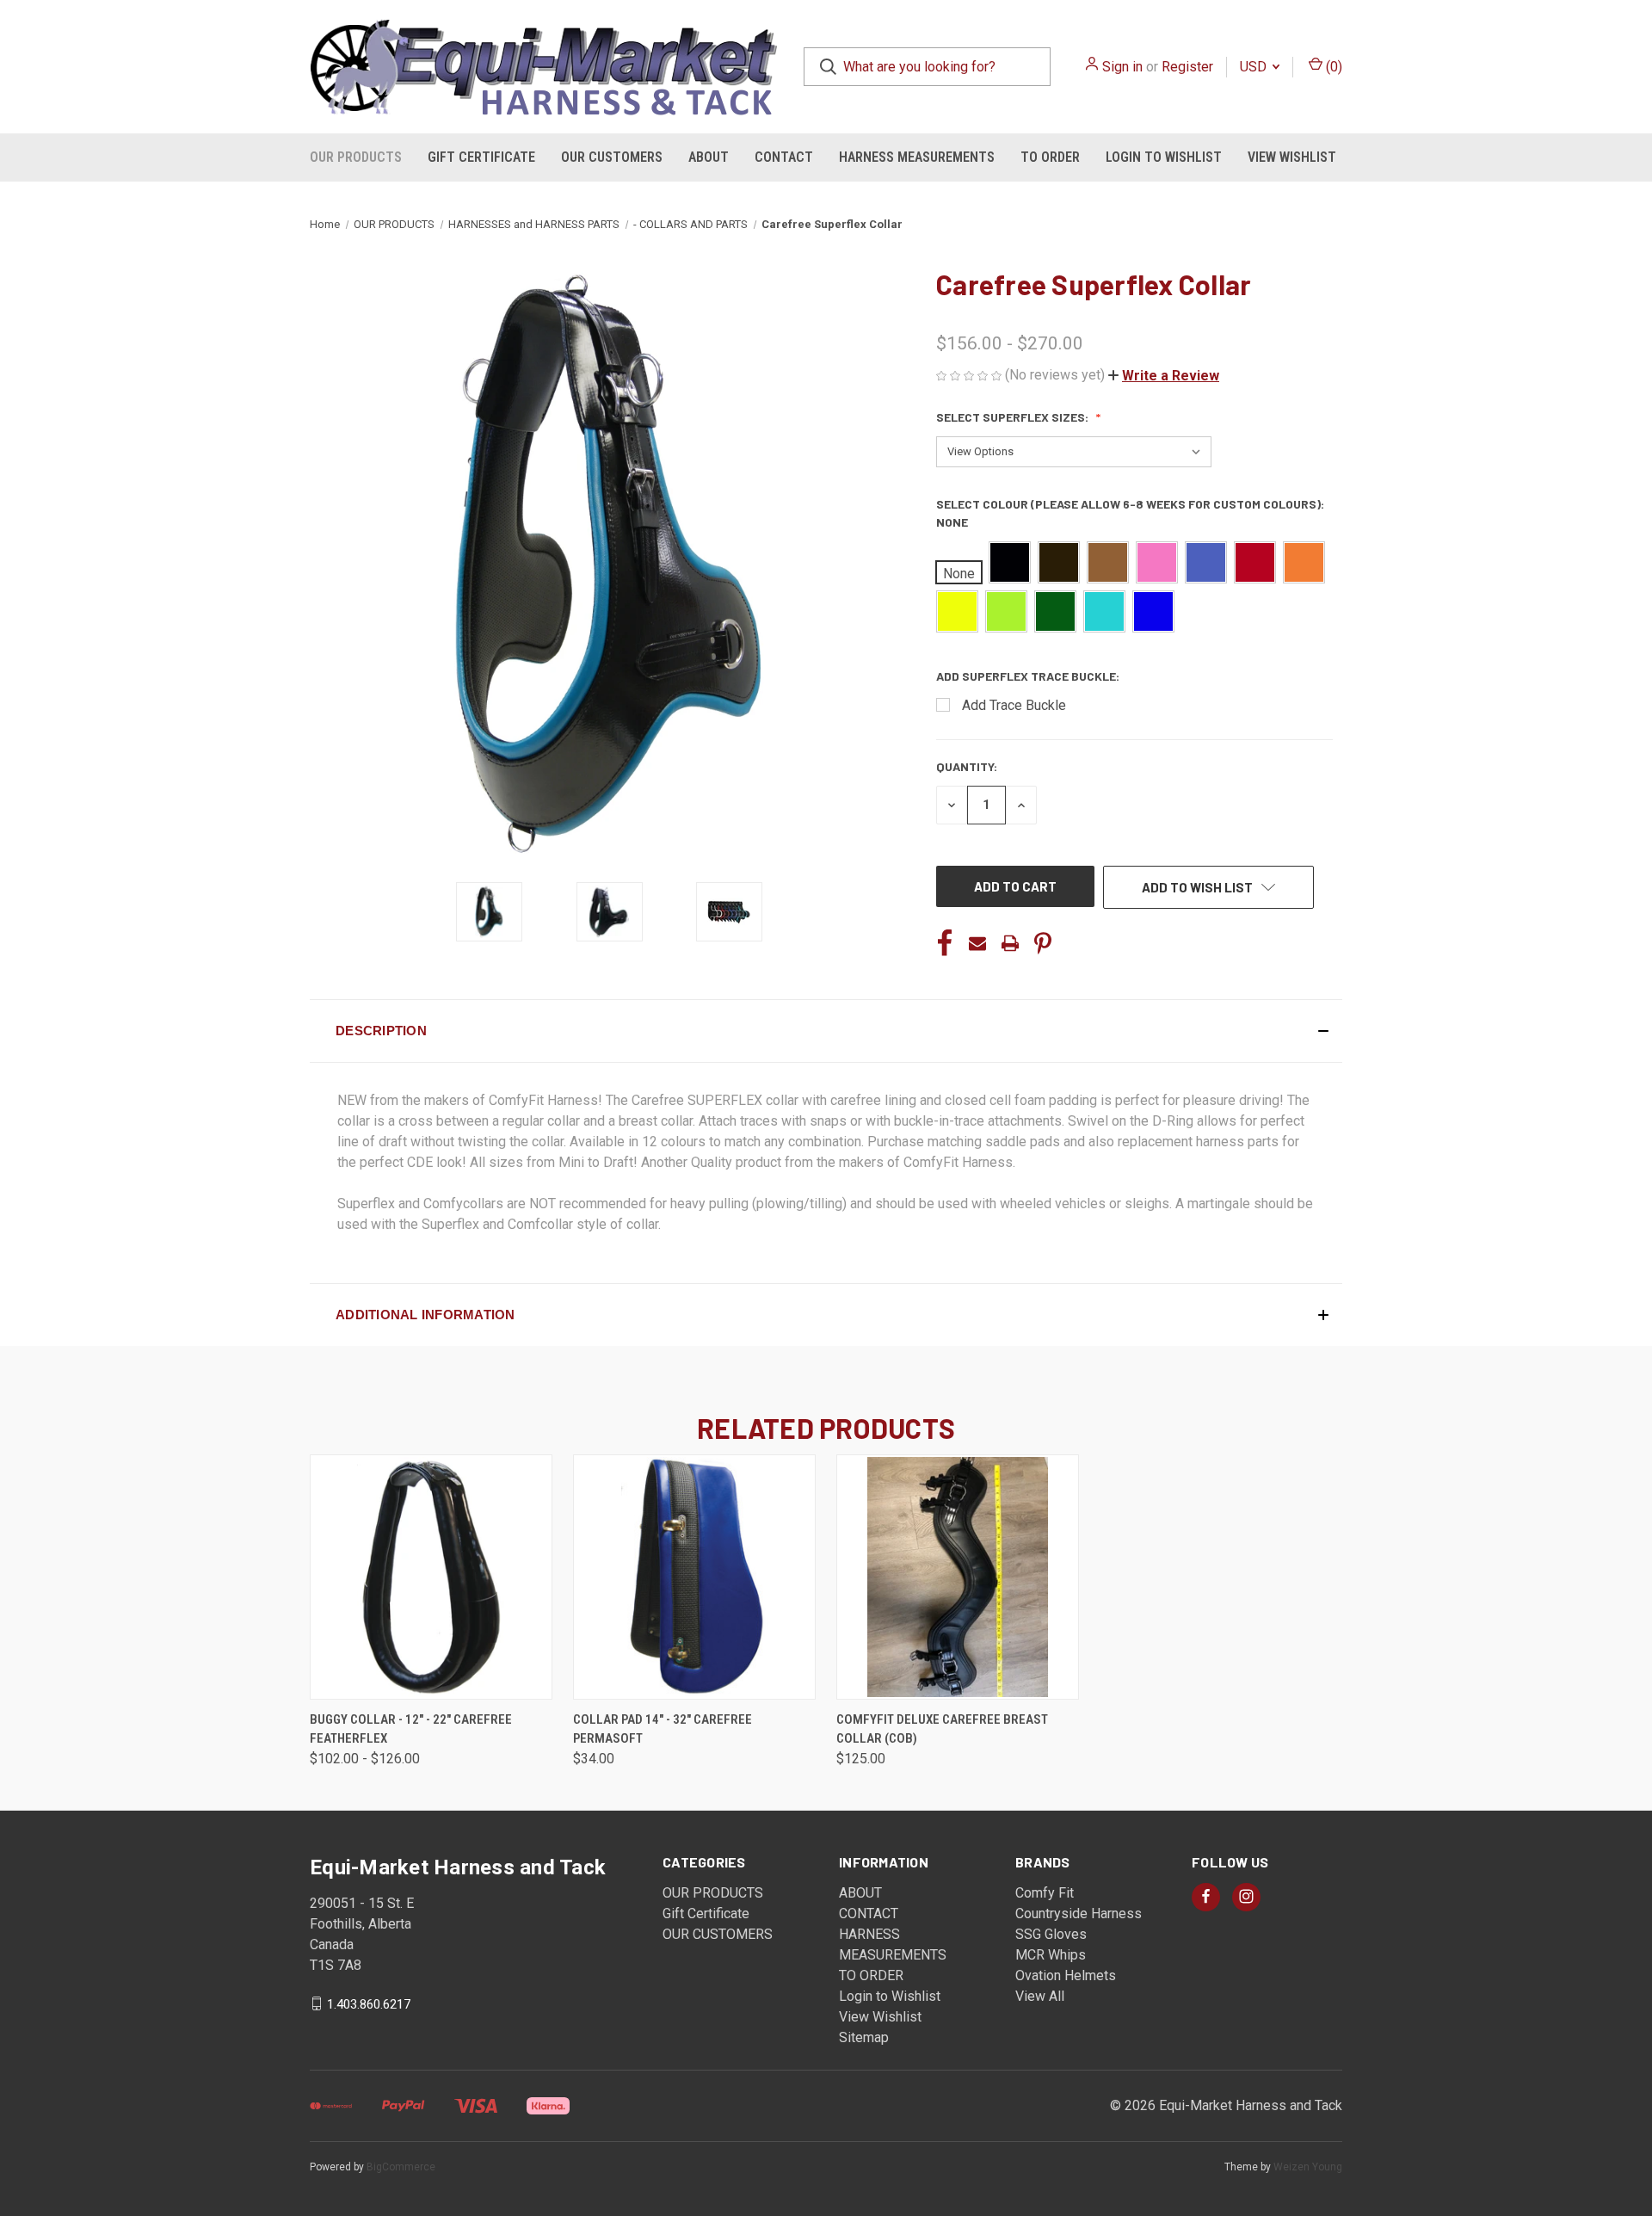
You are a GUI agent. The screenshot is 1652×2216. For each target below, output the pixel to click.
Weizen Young (1308, 2167)
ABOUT (709, 157)
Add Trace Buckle (1014, 705)
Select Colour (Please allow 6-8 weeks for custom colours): (1130, 513)
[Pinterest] (1043, 943)
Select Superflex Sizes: (1014, 417)
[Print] (1010, 943)
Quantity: (967, 766)
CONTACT (784, 157)
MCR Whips (1051, 1955)
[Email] (977, 943)
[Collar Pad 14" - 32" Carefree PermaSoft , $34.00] (694, 1577)
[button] (1164, 376)
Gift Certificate (481, 157)
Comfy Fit (1045, 1893)
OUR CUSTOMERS (612, 157)
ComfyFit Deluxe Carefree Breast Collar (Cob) (942, 1729)
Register (1187, 67)
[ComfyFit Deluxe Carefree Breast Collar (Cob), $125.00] (958, 1577)
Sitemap (864, 2037)
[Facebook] (945, 943)
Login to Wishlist (1164, 157)
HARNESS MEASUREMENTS (917, 157)
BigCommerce (401, 2167)
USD (1255, 67)
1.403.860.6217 (369, 2003)
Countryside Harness (1079, 1914)
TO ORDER (1050, 157)
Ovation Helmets (1066, 1975)
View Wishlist (1292, 157)
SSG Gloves (1051, 1934)
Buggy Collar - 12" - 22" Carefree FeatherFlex (411, 1729)
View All (1040, 1996)
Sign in (1122, 67)
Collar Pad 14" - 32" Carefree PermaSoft (663, 1729)
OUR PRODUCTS (356, 157)
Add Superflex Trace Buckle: (1029, 676)
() (1332, 67)
